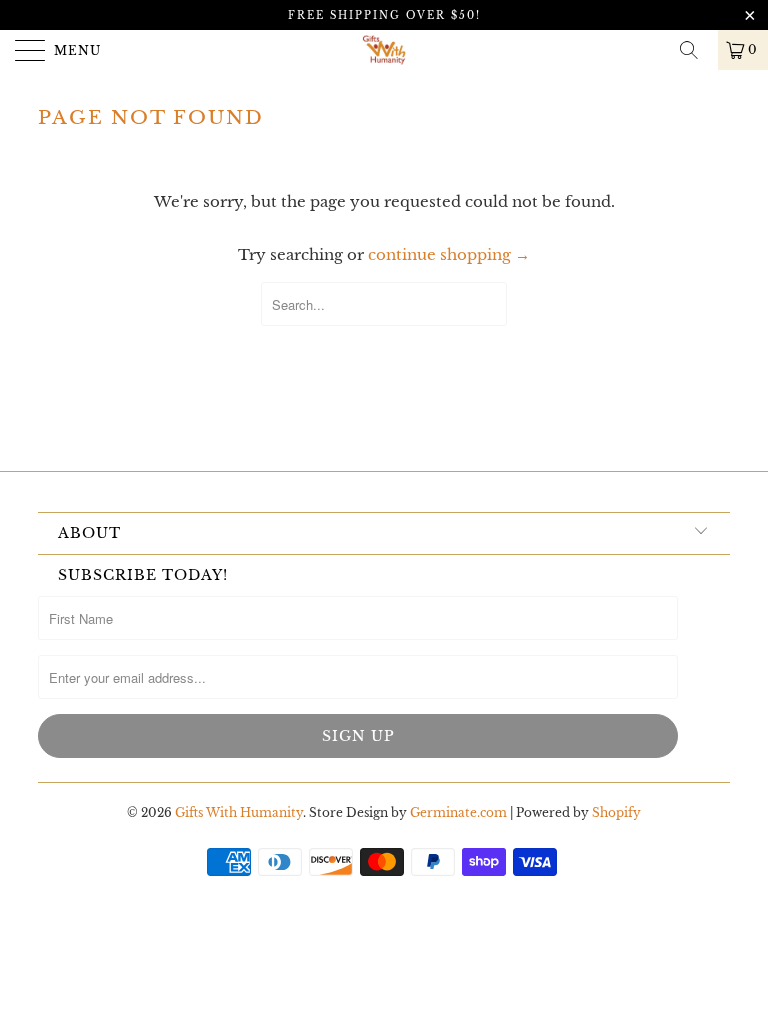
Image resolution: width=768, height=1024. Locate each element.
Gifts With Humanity (239, 812)
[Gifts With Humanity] (384, 50)
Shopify (616, 812)
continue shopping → (449, 254)
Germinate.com (458, 812)
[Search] (696, 50)
